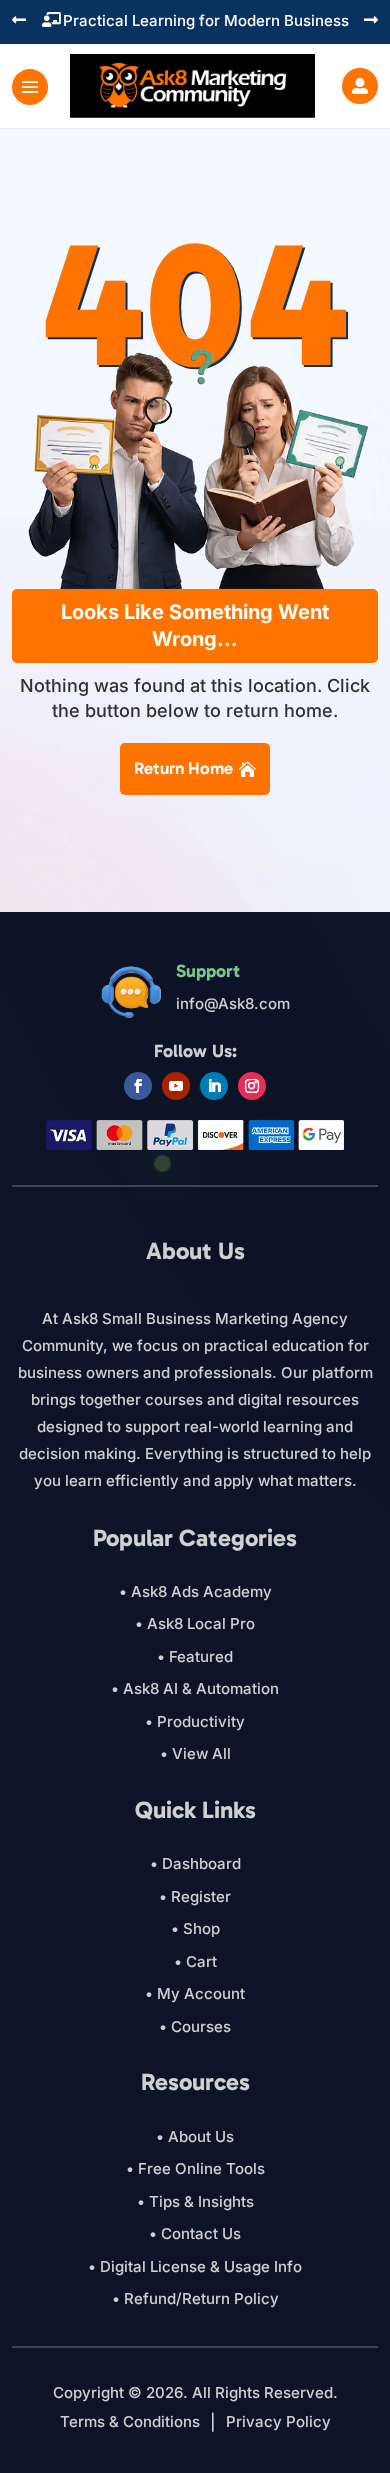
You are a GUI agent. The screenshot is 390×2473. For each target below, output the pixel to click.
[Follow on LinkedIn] (214, 1086)
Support (208, 971)
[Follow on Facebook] (138, 1086)
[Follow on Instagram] (252, 1086)
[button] (19, 21)
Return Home (183, 768)
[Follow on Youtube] (176, 1086)
